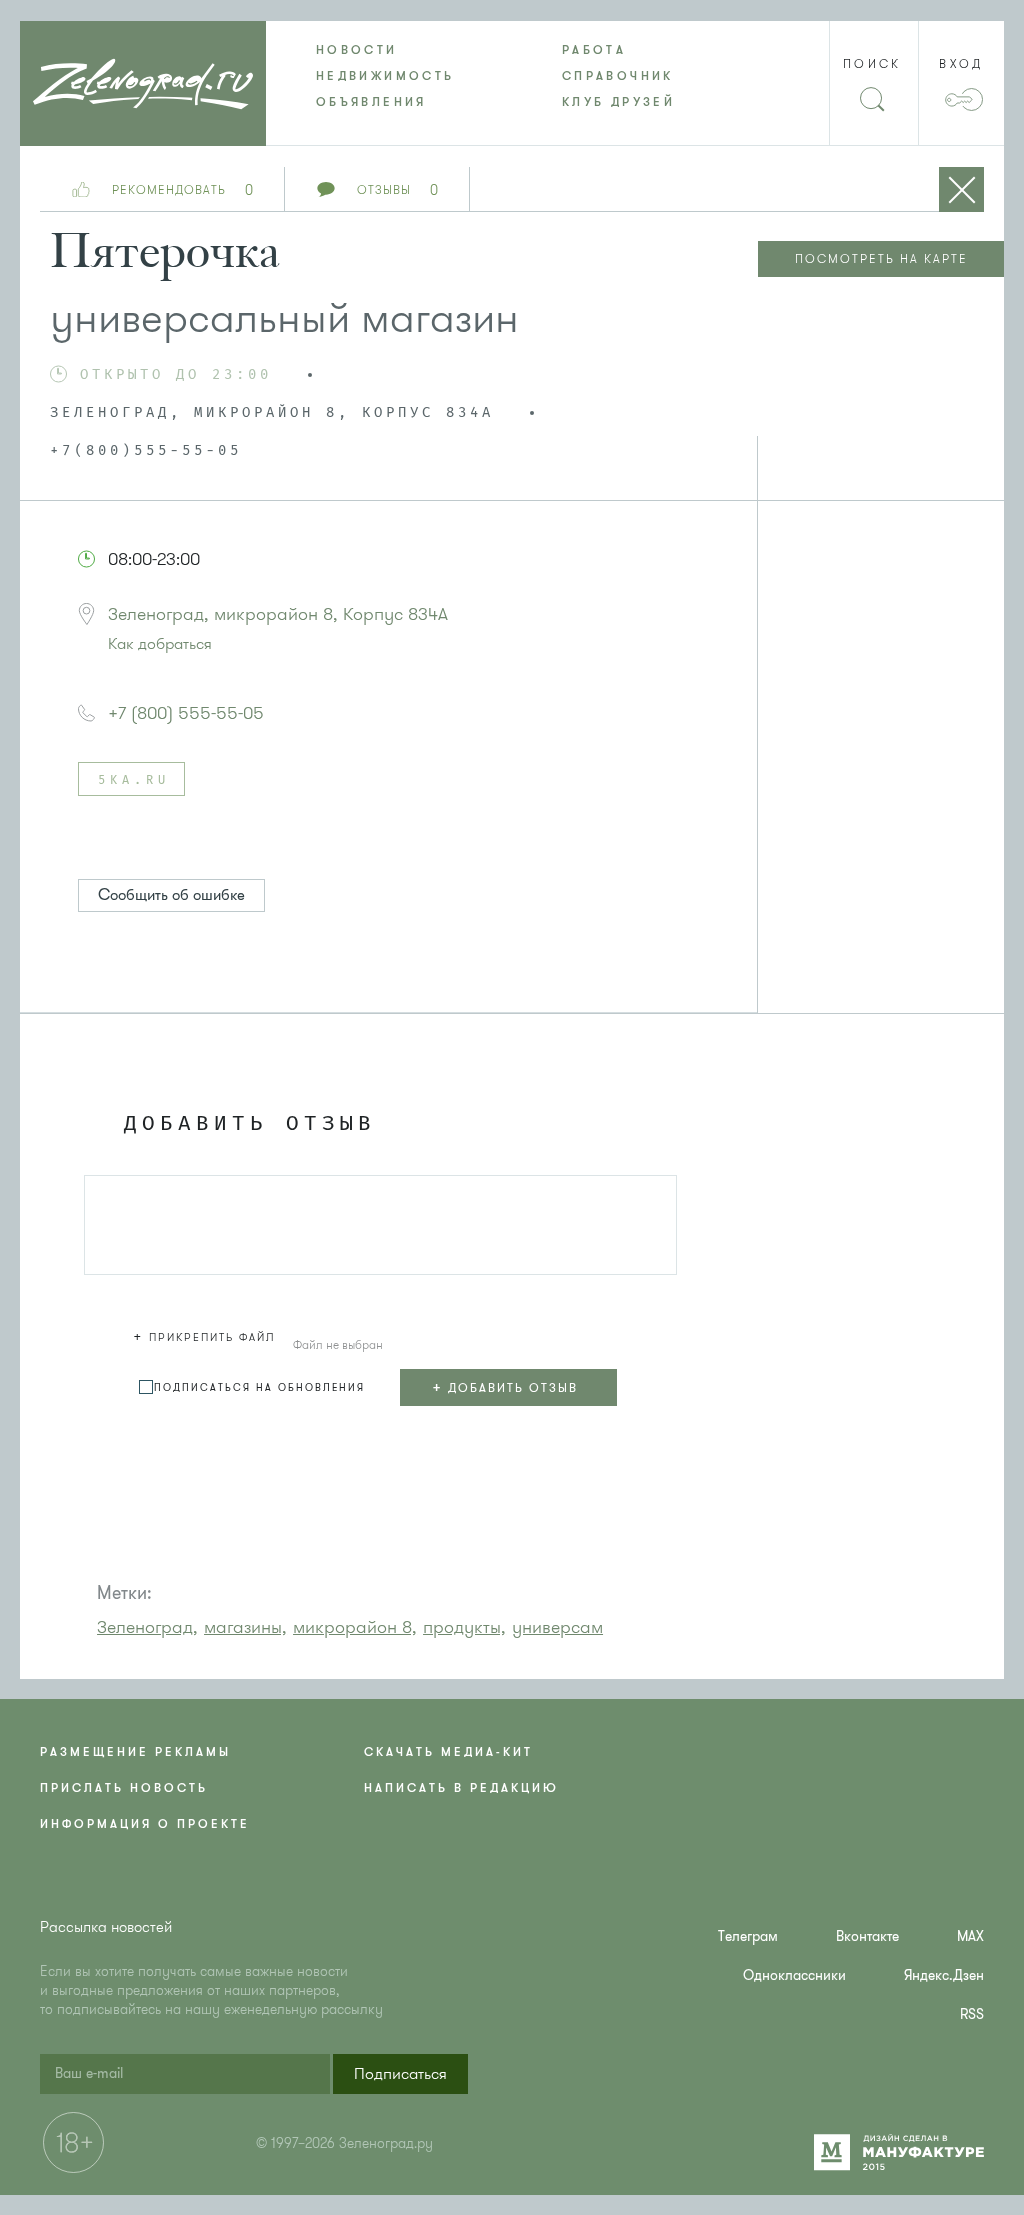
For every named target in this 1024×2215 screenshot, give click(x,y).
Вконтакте (867, 1936)
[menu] (512, 76)
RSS (972, 2014)
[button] (207, 1334)
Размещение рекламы (135, 1752)
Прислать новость (124, 1788)
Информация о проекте (145, 1824)
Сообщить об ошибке (171, 895)
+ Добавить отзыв (505, 1387)
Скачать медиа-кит (448, 1752)
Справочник (618, 76)
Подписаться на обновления (259, 1387)
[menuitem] (389, 50)
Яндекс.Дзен (944, 1975)
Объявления (371, 102)
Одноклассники (794, 1975)
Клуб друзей (618, 102)
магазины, (245, 1627)
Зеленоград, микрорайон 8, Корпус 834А (278, 614)
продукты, (464, 1627)
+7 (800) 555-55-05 (186, 713)
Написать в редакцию (461, 1788)
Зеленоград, (147, 1627)
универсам (557, 1627)
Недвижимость (385, 76)
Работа (594, 50)
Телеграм (748, 1936)
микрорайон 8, (355, 1627)
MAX (970, 1936)
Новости (357, 50)
